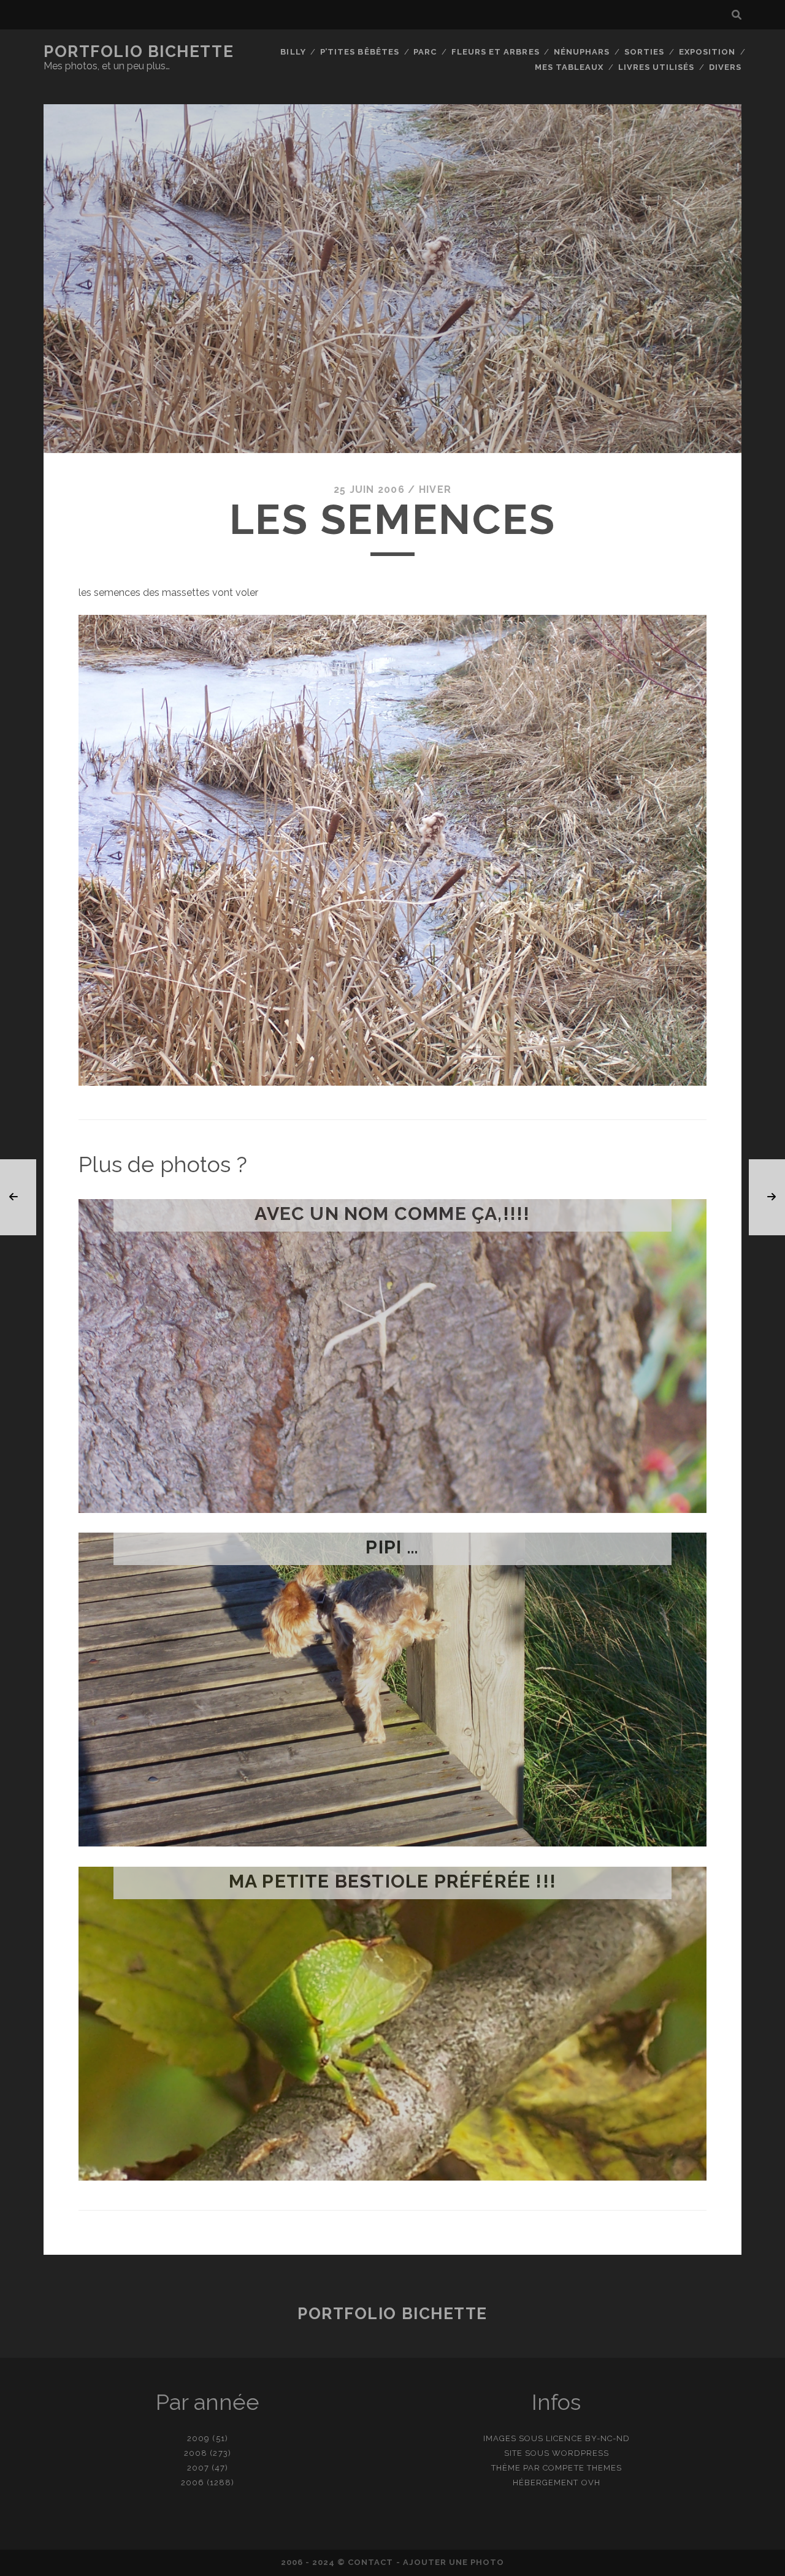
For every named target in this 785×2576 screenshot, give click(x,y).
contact (370, 2562)
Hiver (435, 490)
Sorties (644, 52)
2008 (196, 2453)
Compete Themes (582, 2468)
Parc (425, 52)
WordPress (580, 2453)
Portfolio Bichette (139, 51)
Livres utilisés (657, 67)
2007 (198, 2468)
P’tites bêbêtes (360, 52)
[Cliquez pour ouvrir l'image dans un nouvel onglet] (392, 1082)
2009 (198, 2438)
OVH (591, 2483)
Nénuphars (582, 52)
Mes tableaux (569, 67)
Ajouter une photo (454, 2562)
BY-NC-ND (607, 2438)
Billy (293, 52)
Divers (725, 67)
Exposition (707, 52)
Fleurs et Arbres (496, 52)
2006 (193, 2483)
